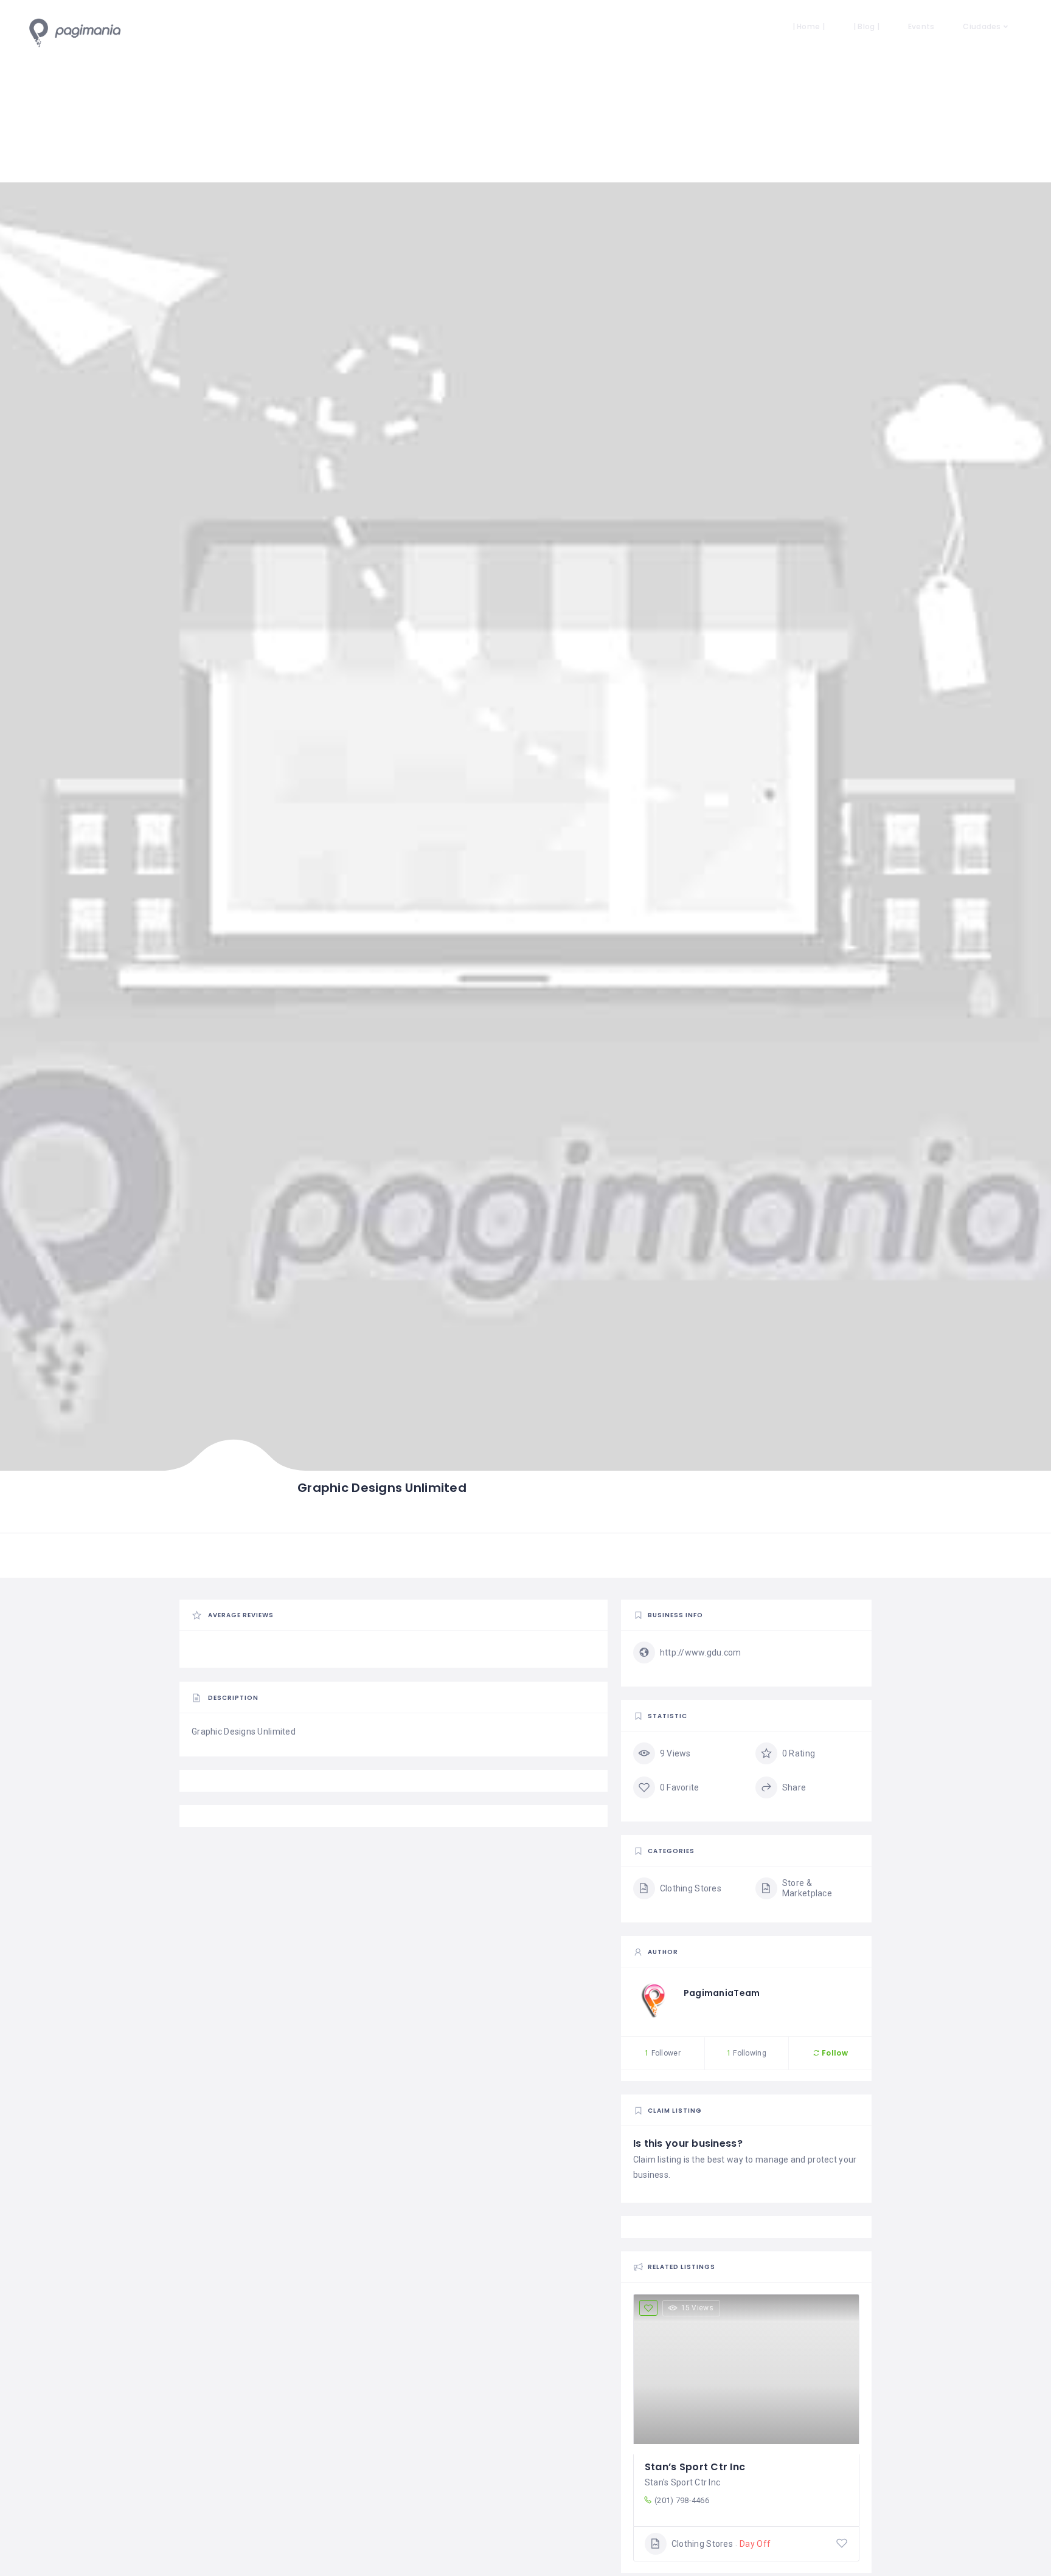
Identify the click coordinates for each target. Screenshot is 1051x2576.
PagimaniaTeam (722, 1993)
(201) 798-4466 (682, 2500)
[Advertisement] (525, 91)
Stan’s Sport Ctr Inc (695, 2467)
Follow (834, 2053)
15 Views (697, 2308)
